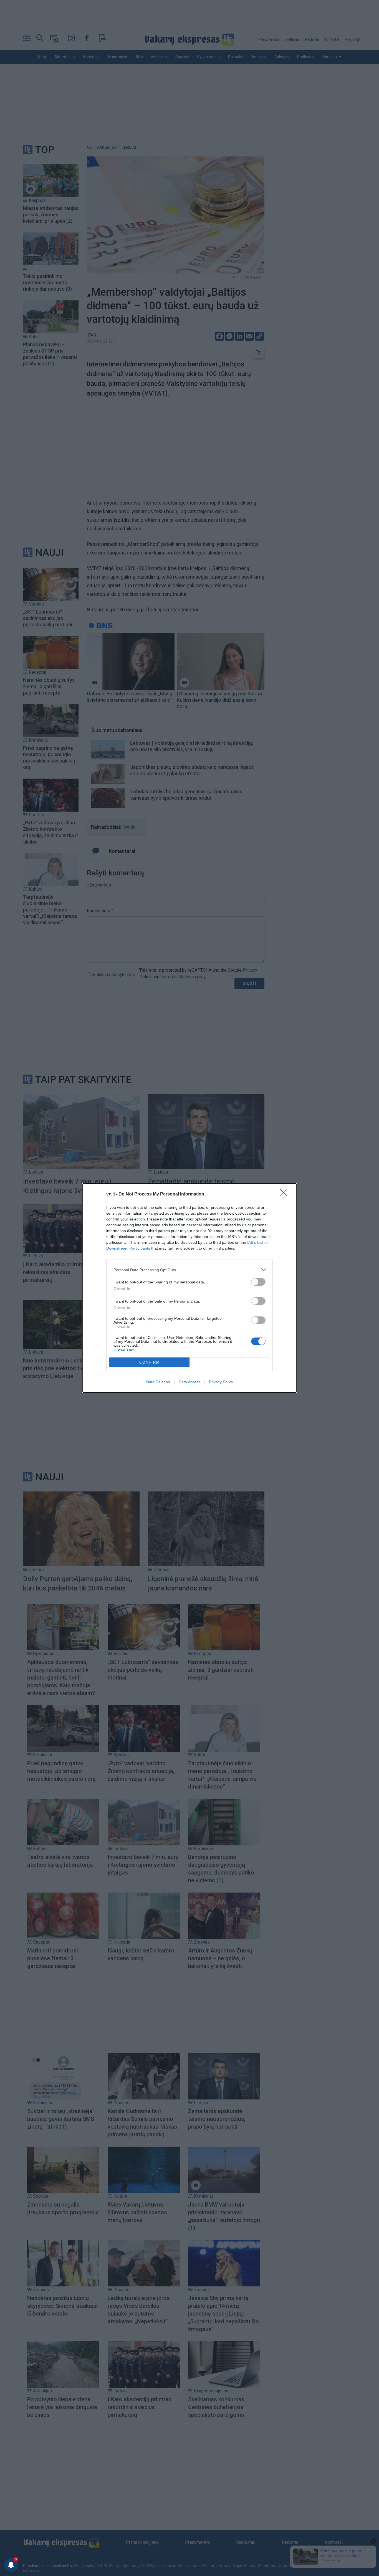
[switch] (258, 1282)
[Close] (285, 1194)
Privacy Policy (221, 1382)
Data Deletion (158, 1382)
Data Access (189, 1382)
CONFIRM (150, 1362)
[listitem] (189, 1270)
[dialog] (189, 1288)
